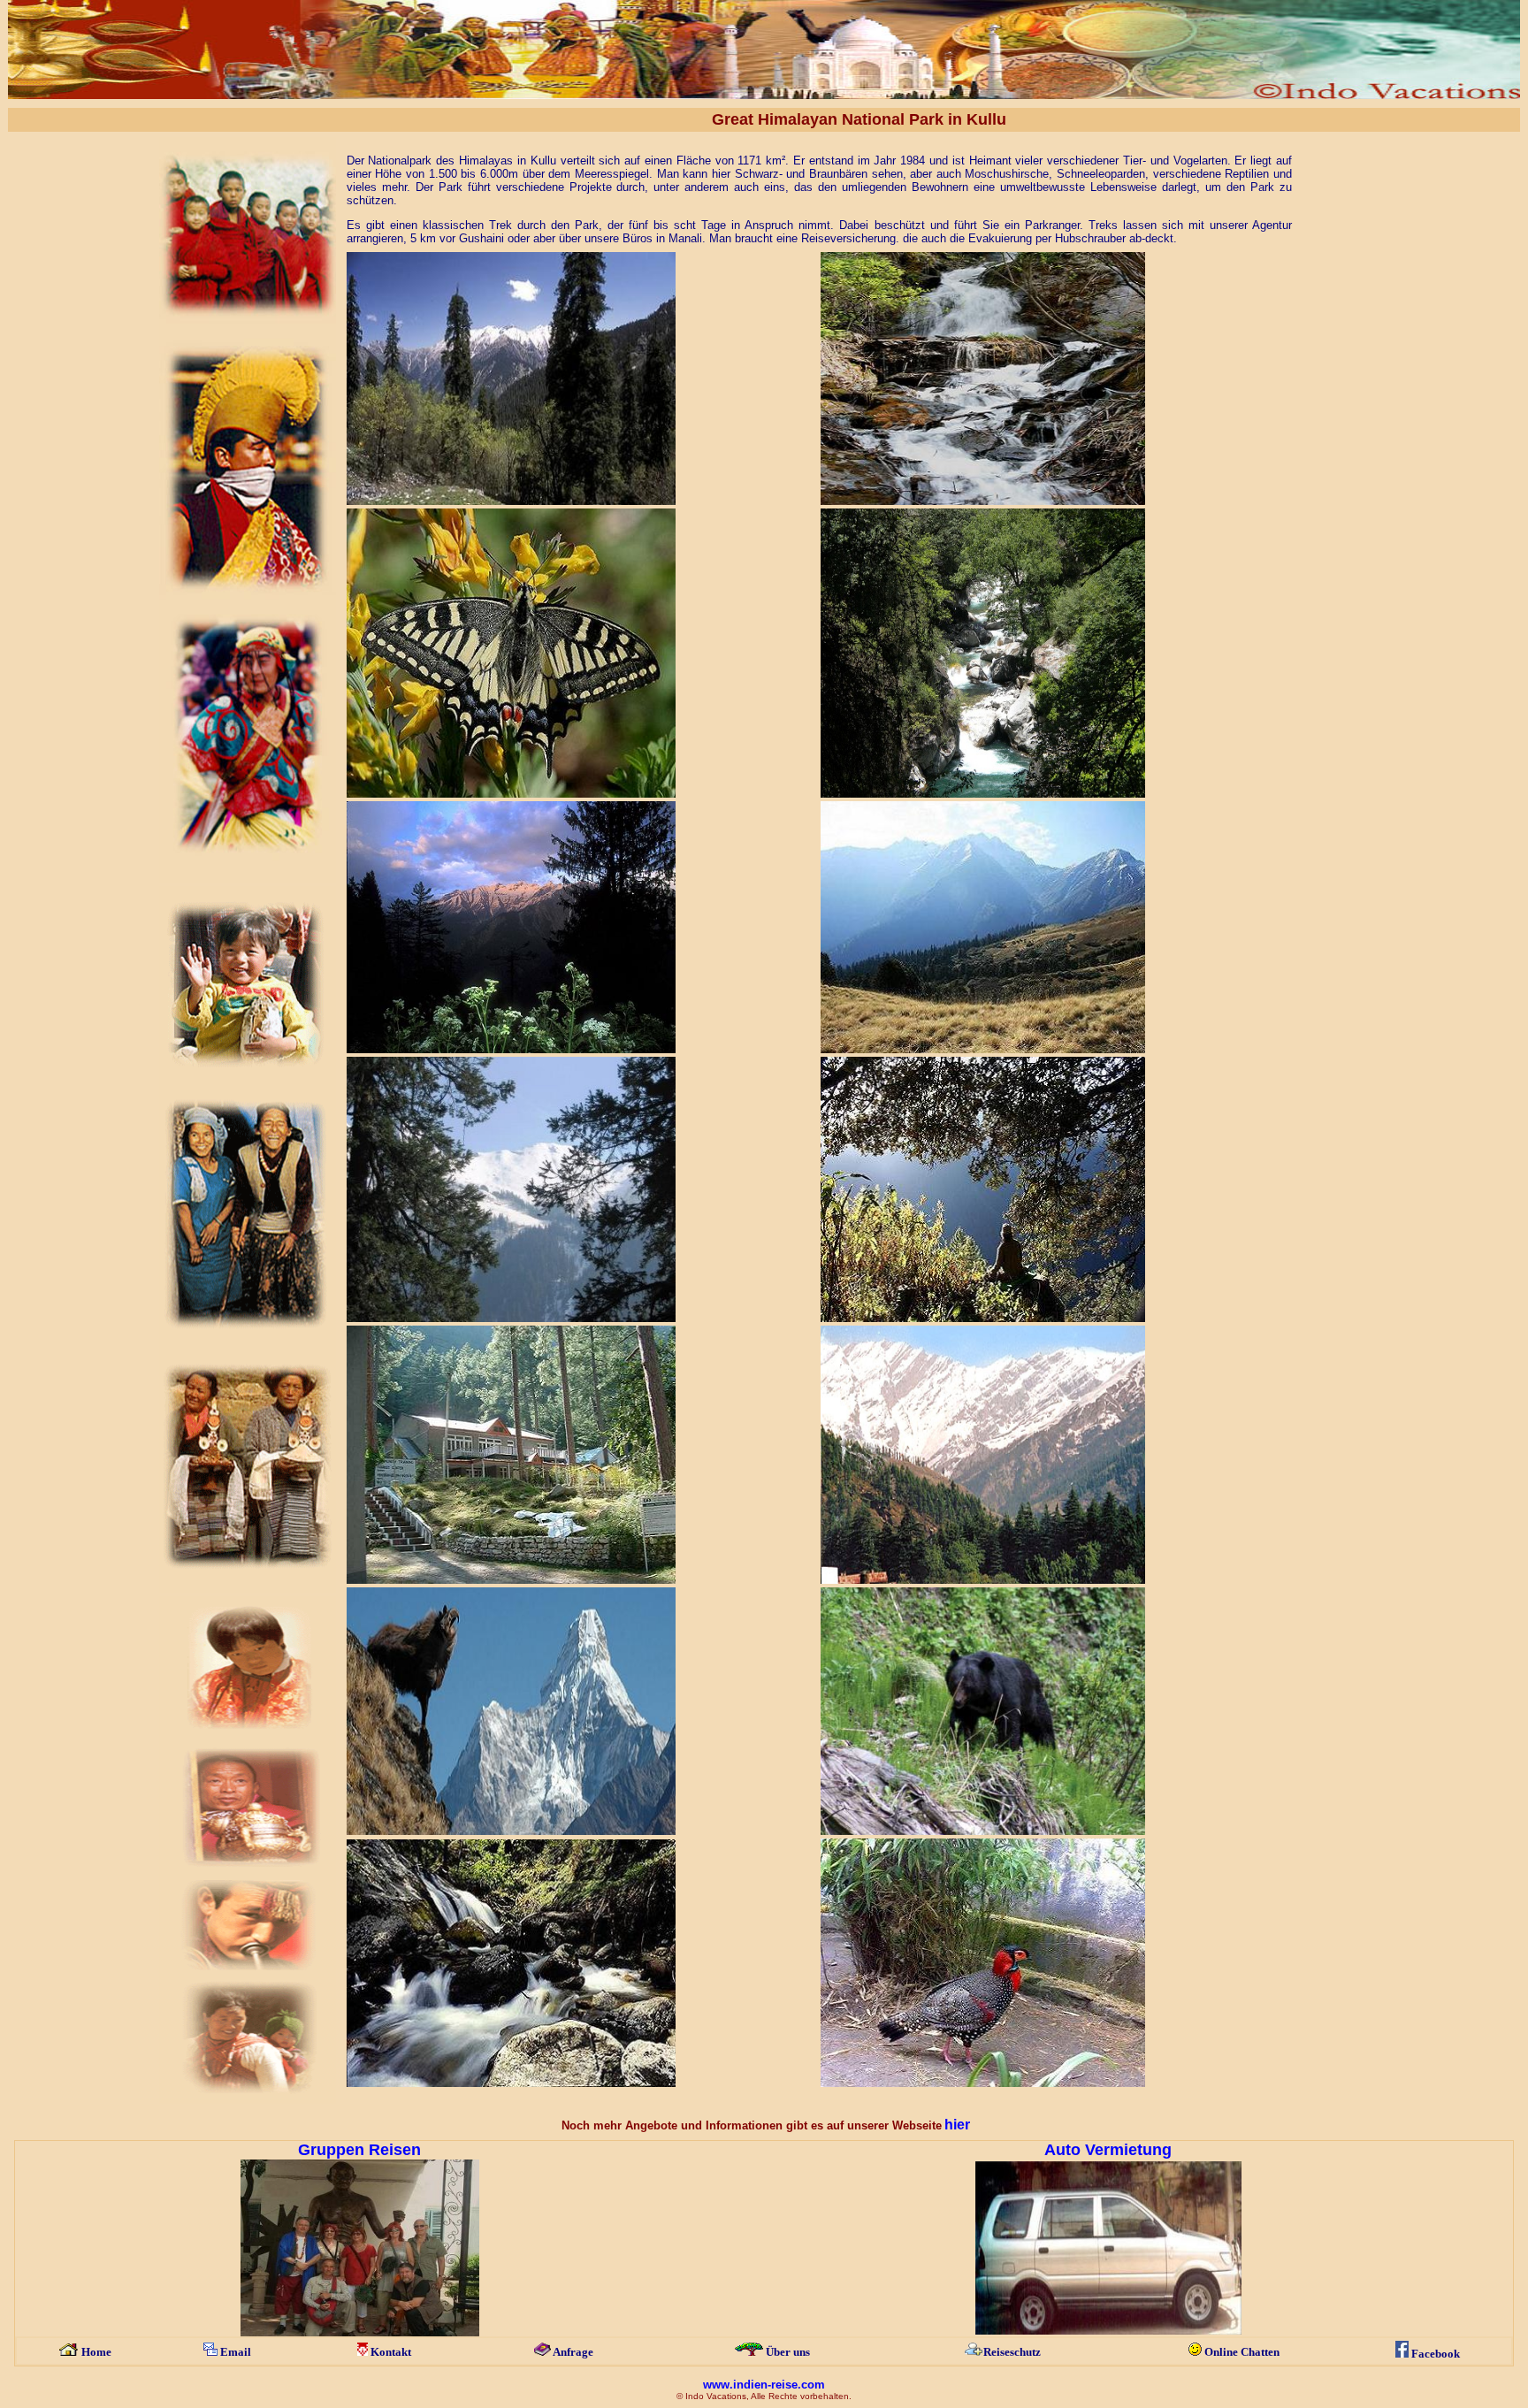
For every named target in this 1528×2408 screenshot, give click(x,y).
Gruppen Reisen (359, 2150)
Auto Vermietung (1108, 2150)
